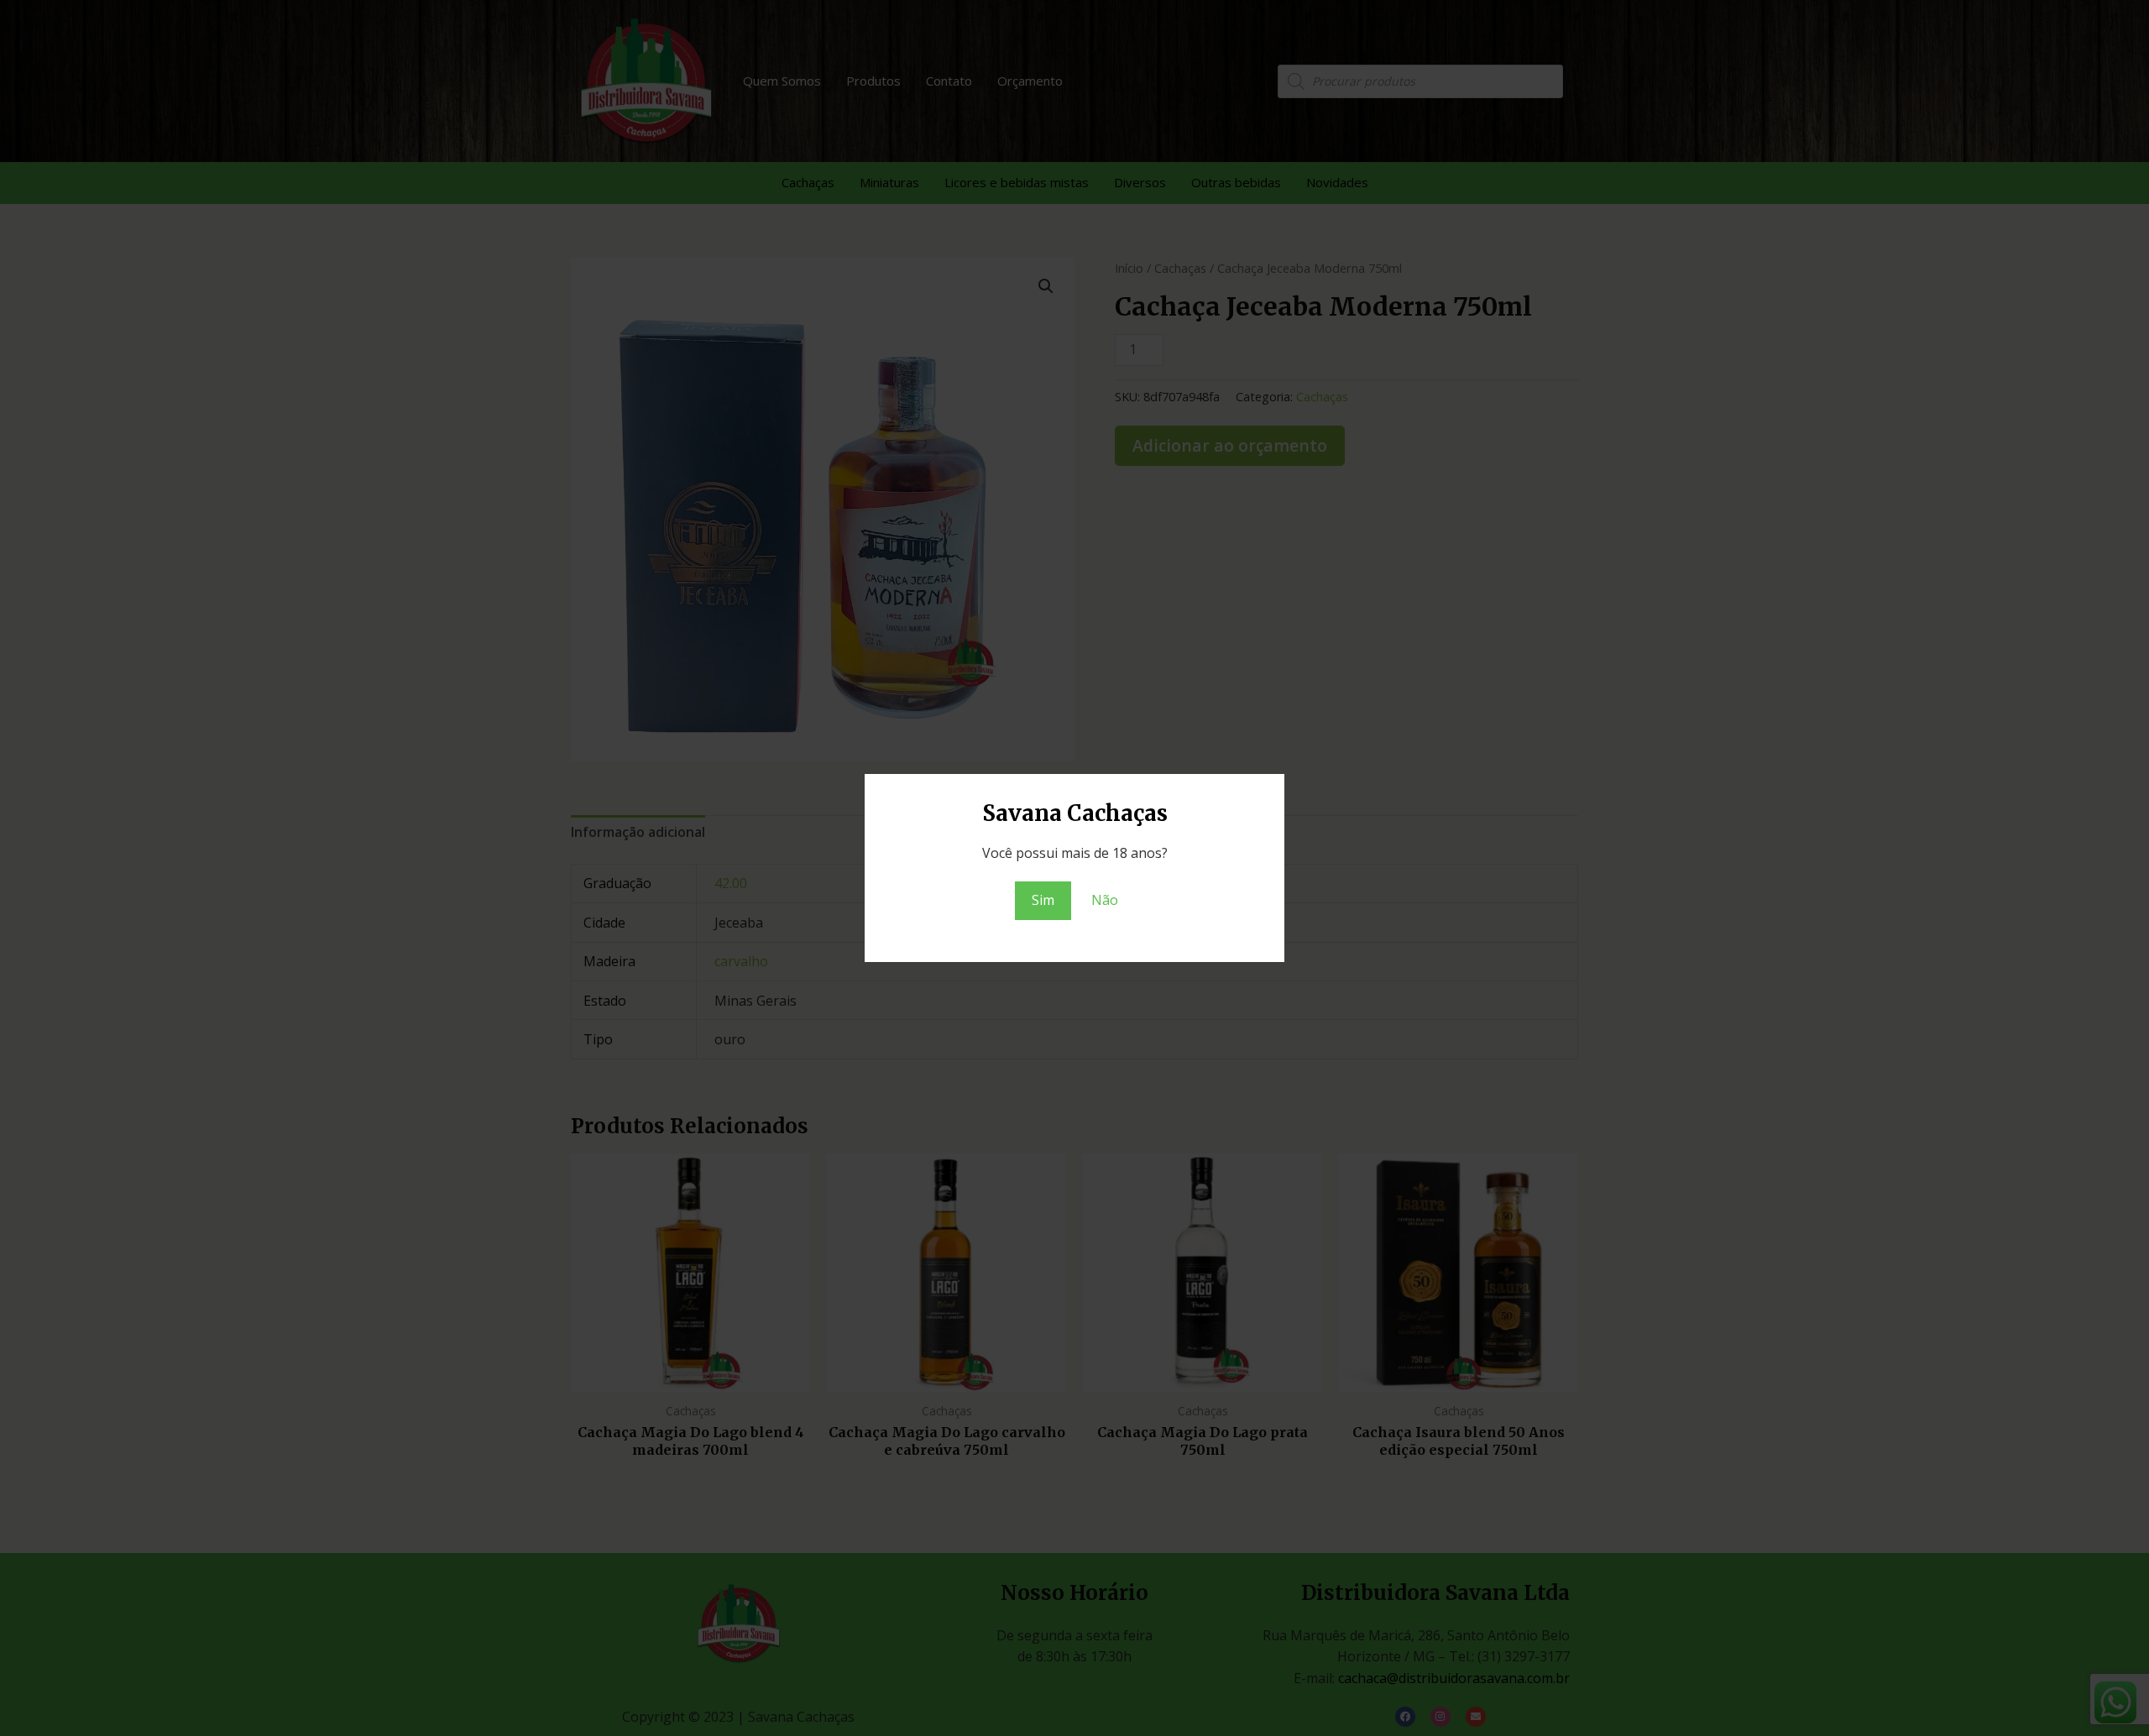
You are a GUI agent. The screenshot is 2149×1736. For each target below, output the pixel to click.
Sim (1043, 900)
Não (1105, 900)
